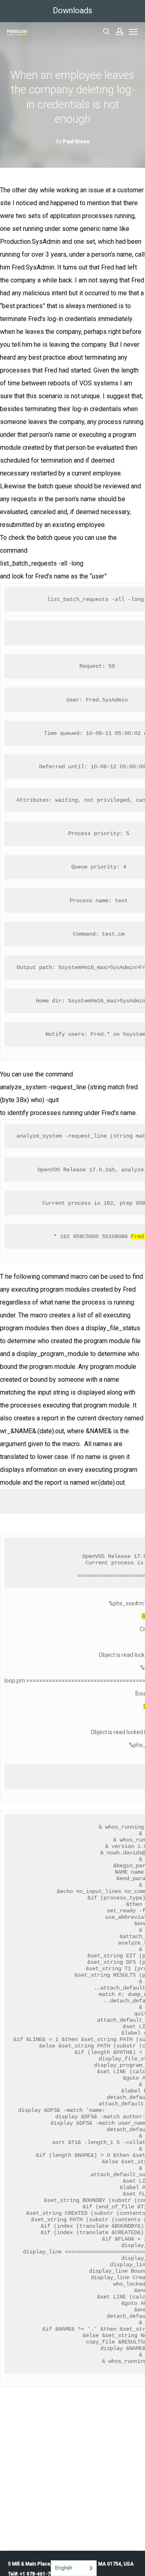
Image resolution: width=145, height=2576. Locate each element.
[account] (120, 31)
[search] (106, 31)
